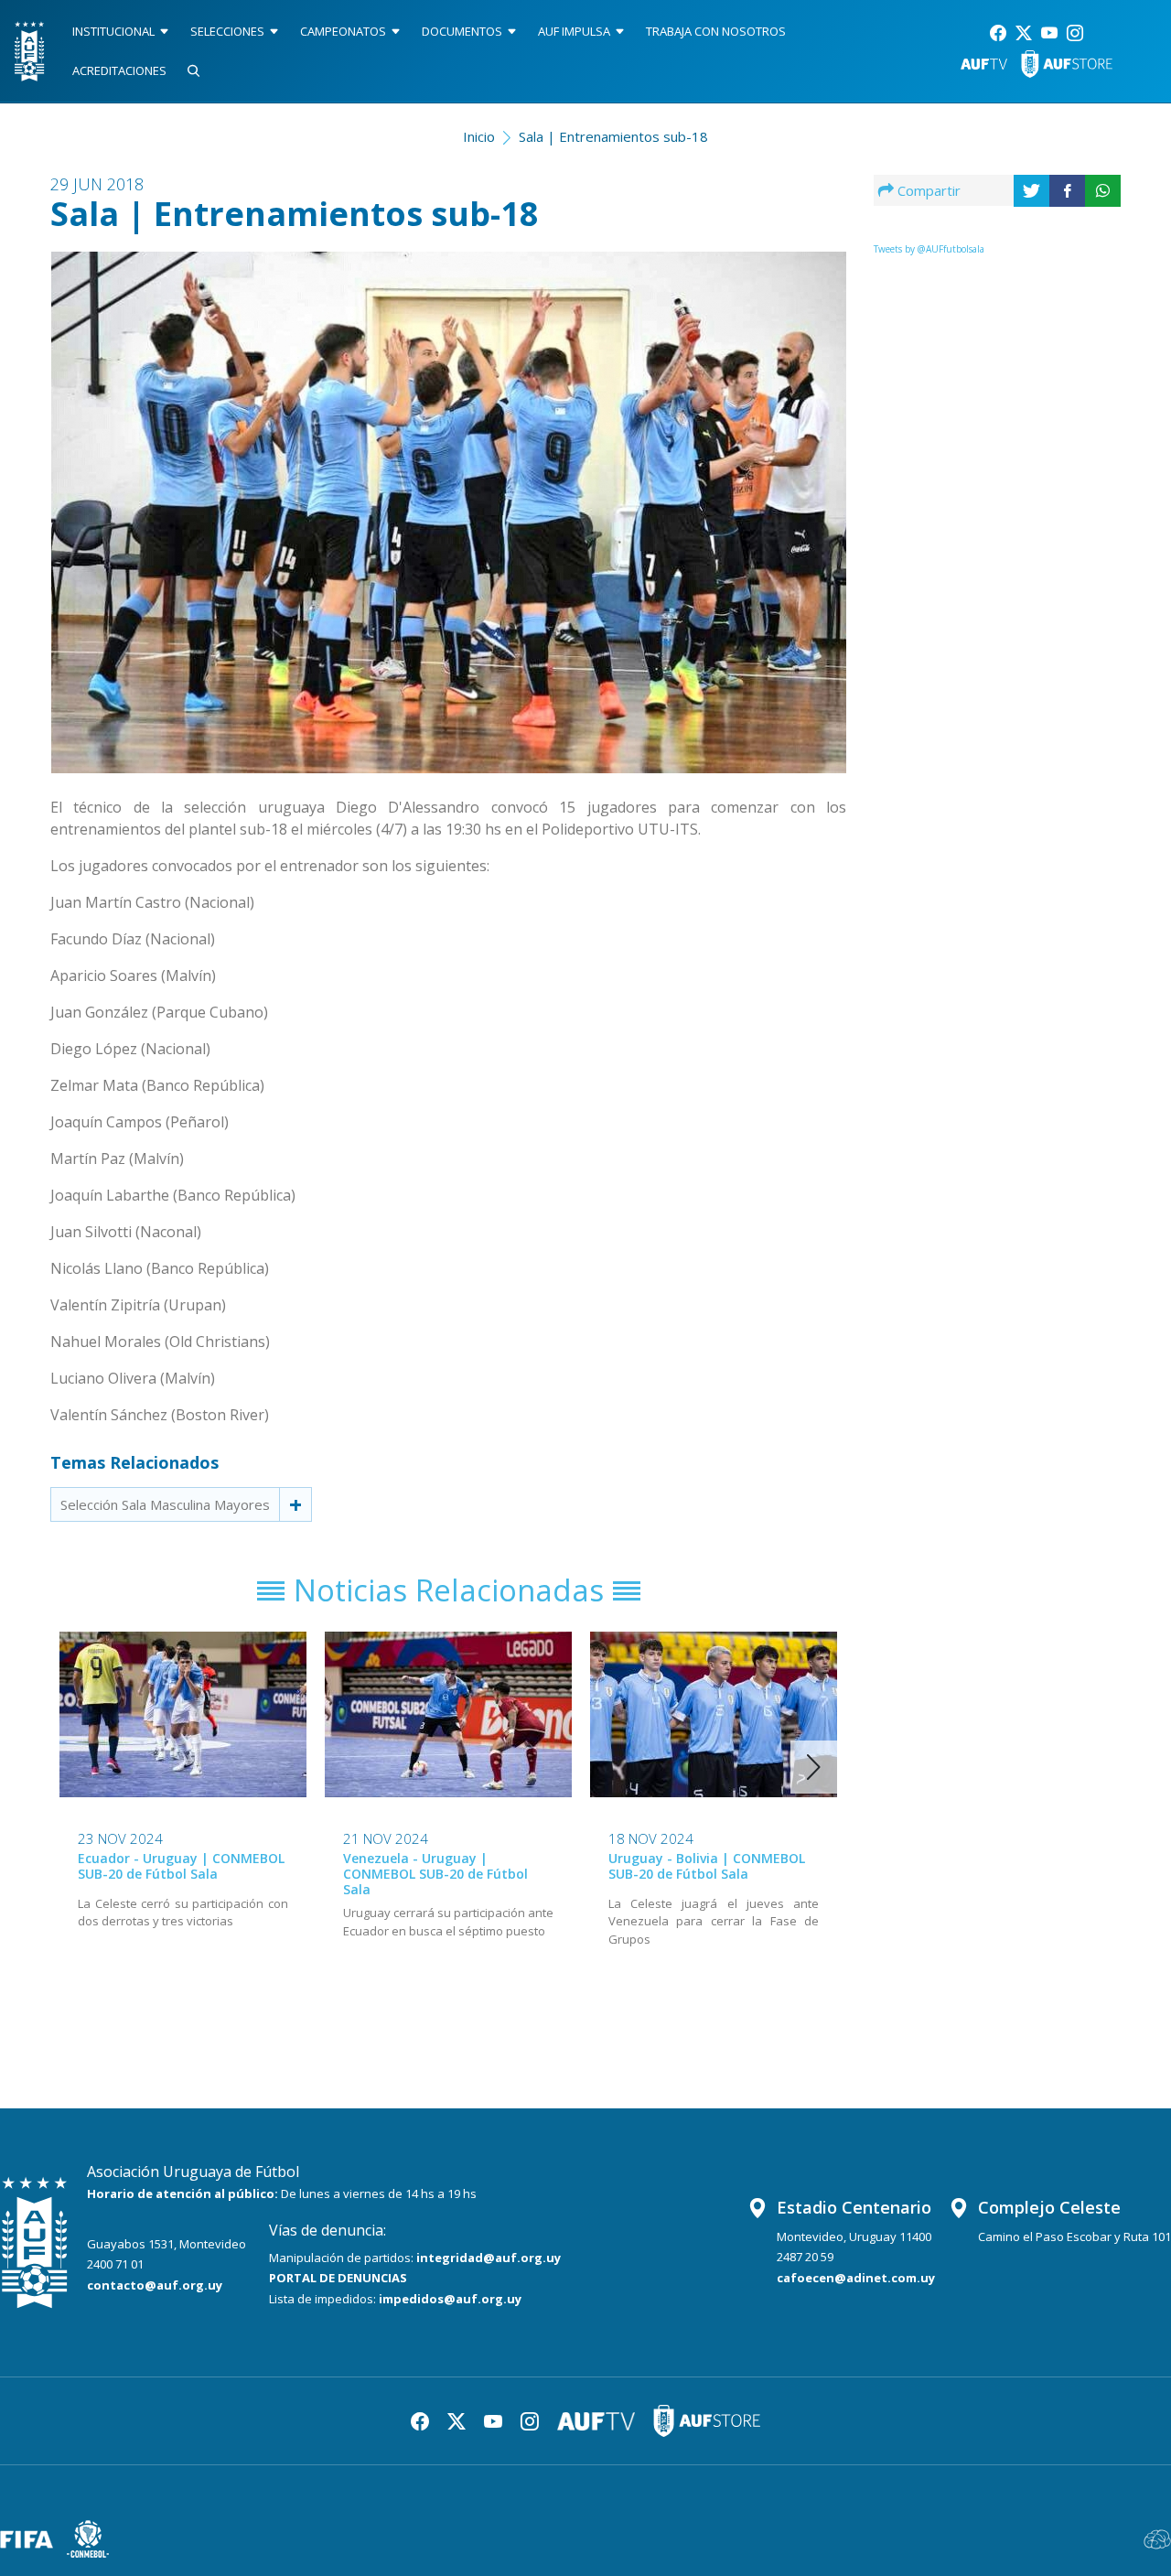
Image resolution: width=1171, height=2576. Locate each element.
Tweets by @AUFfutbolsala (929, 249)
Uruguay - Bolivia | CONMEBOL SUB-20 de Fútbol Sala (707, 1866)
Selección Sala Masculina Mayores (165, 1504)
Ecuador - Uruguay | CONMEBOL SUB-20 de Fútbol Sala (181, 1866)
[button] (814, 1767)
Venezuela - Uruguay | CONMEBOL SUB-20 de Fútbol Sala (435, 1874)
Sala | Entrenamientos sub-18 (613, 136)
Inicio (479, 136)
